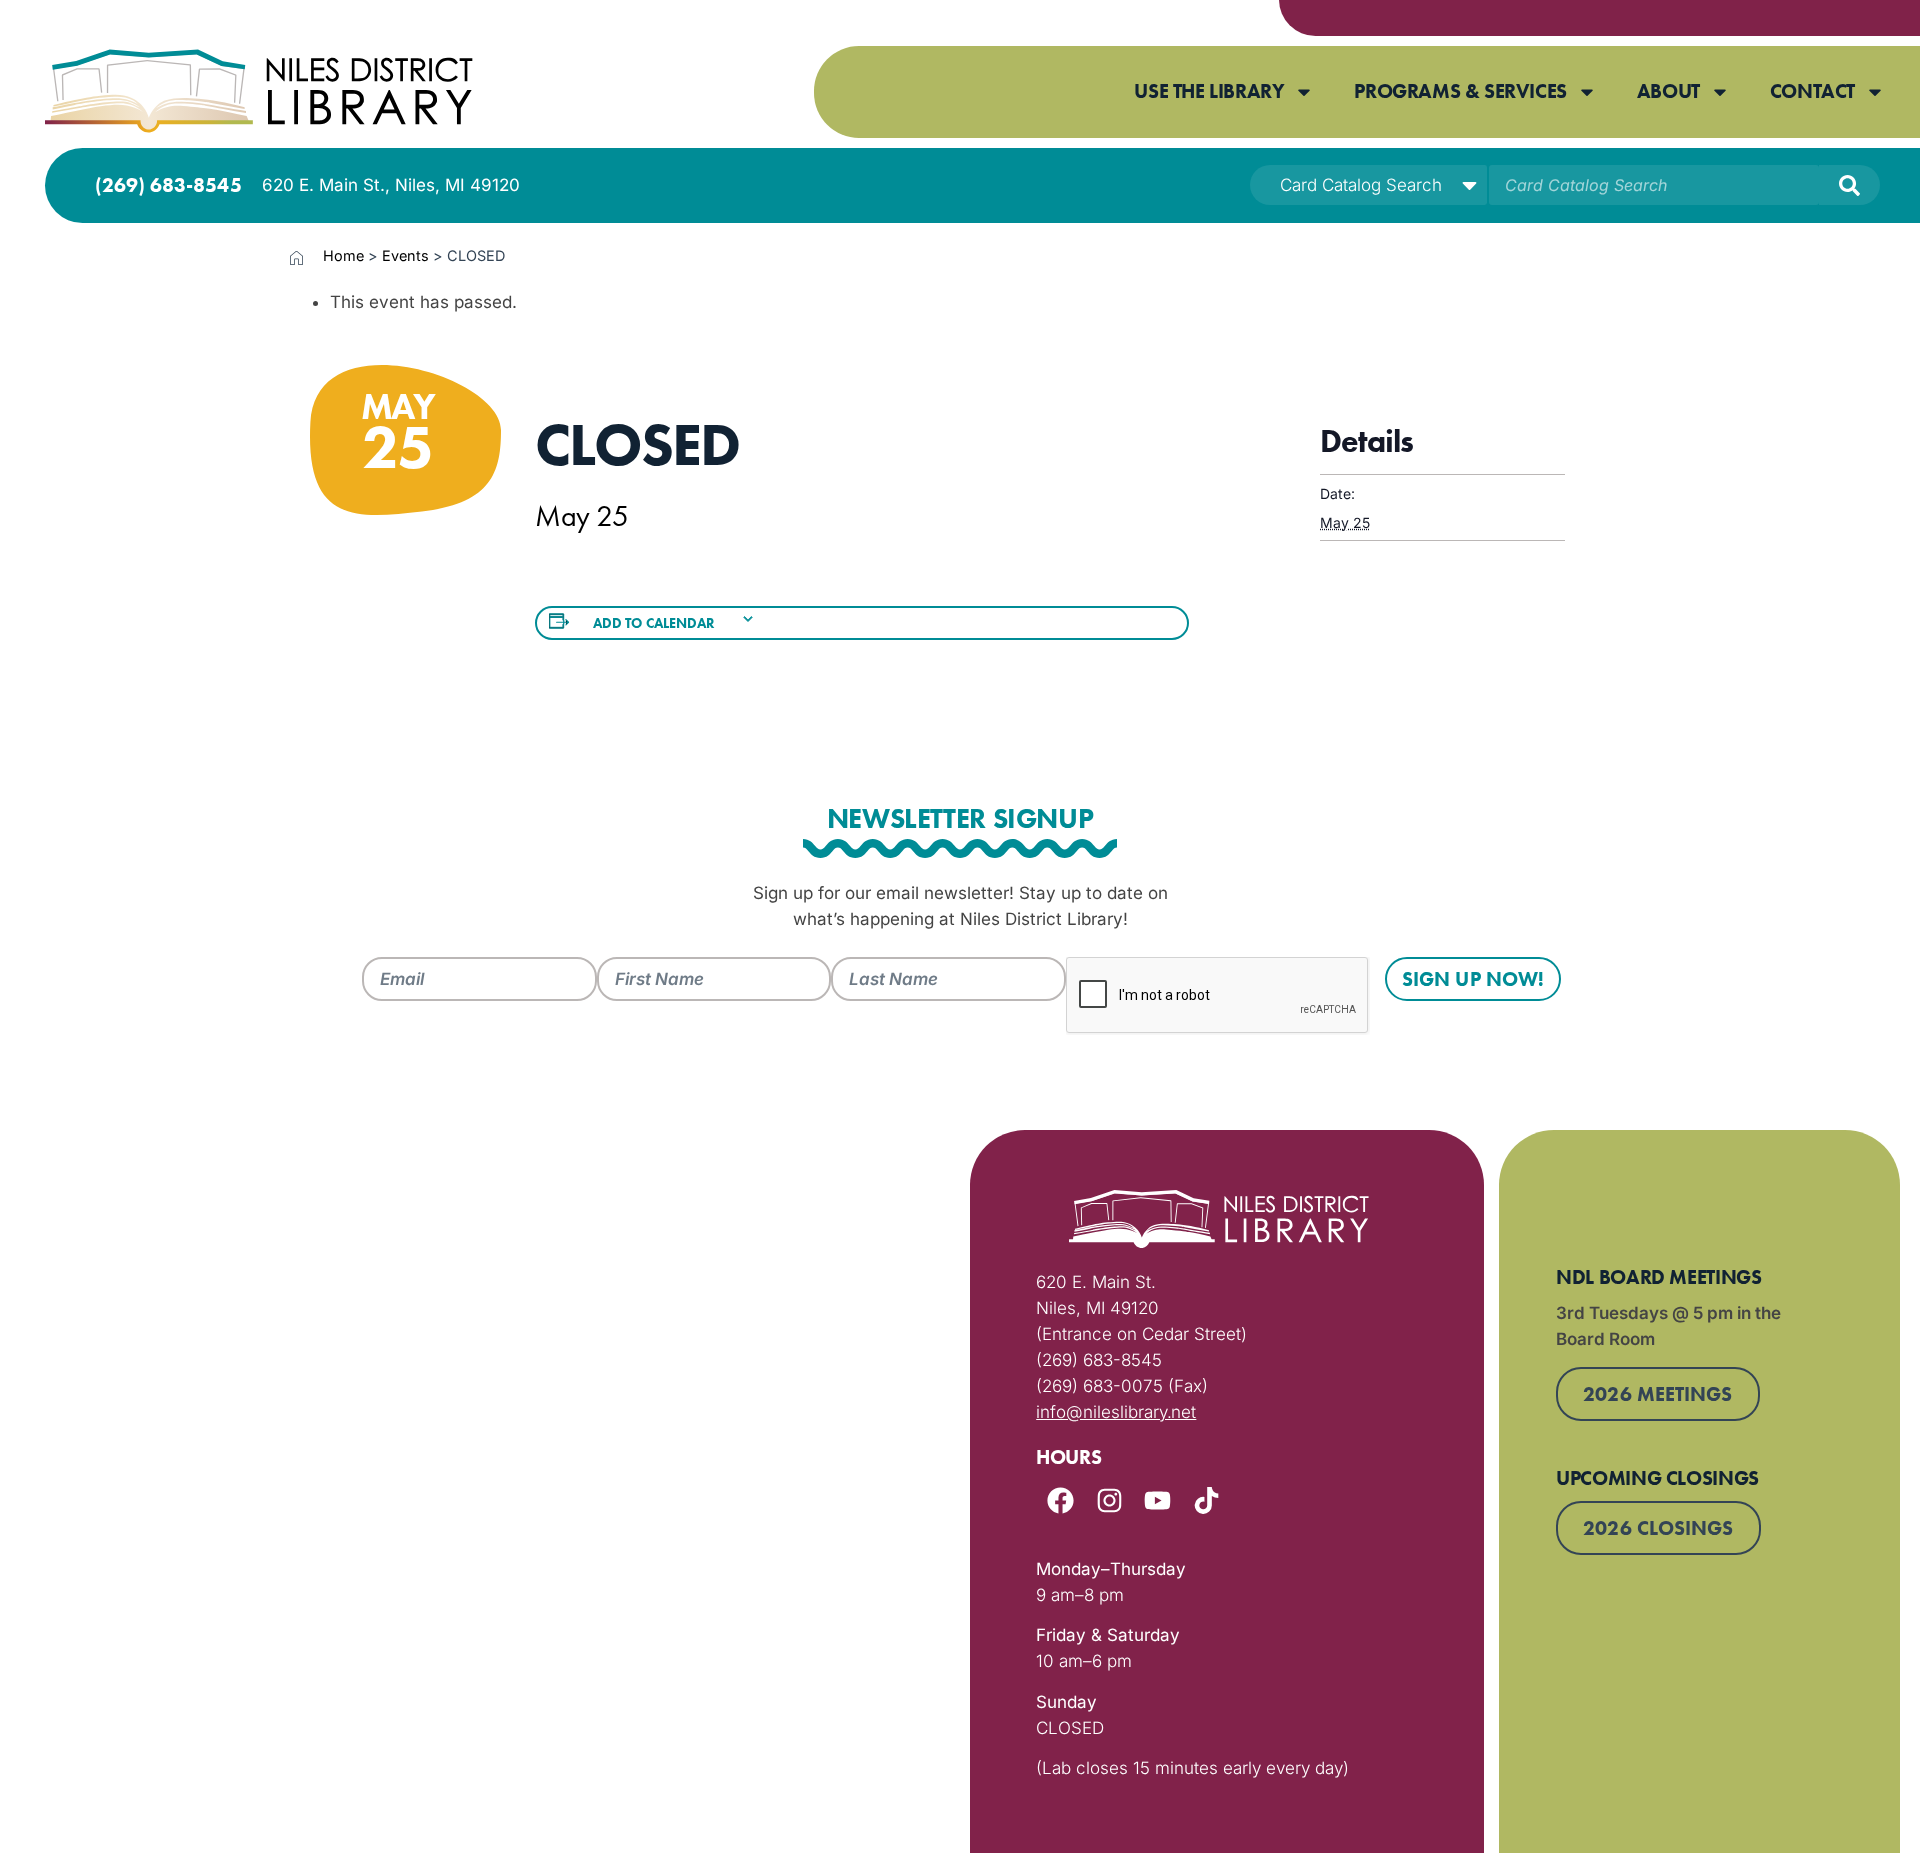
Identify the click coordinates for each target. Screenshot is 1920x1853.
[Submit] (1849, 185)
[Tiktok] (1206, 1500)
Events (405, 255)
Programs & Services (1460, 91)
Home (343, 255)
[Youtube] (1157, 1500)
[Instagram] (1109, 1500)
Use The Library (1209, 91)
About (1668, 91)
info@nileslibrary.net (1116, 1412)
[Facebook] (1060, 1500)
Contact (1812, 91)
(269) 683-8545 (168, 185)
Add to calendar (654, 623)
